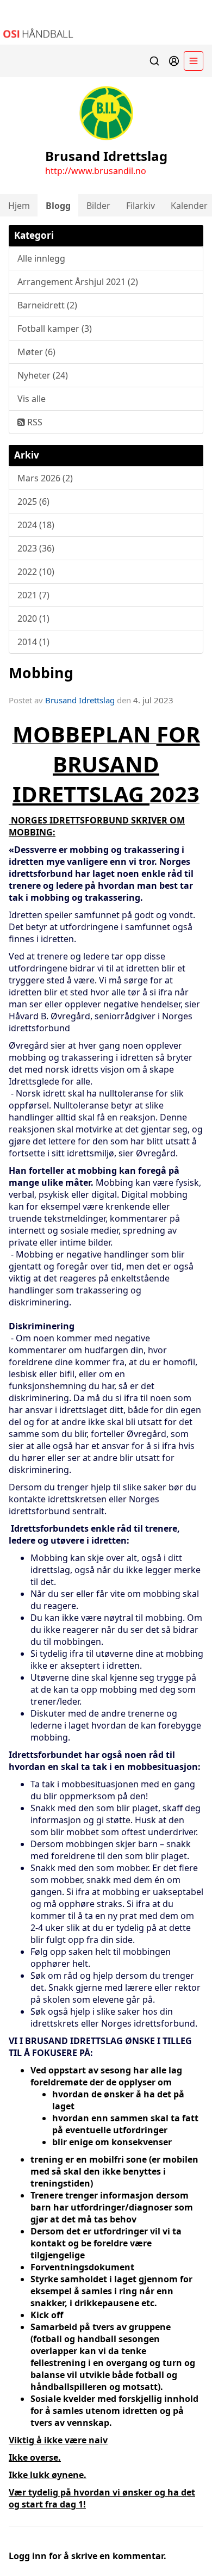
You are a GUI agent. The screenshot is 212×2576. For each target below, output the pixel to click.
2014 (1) (33, 642)
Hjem (19, 206)
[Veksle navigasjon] (194, 61)
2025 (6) (33, 501)
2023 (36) (36, 548)
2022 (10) (36, 572)
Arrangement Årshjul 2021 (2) (78, 282)
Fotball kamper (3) (55, 329)
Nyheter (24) (43, 375)
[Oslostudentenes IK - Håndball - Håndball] (106, 22)
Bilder (98, 206)
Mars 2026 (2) (45, 478)
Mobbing (41, 673)
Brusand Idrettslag (80, 700)
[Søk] (154, 61)
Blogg (58, 206)
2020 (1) (33, 618)
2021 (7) (33, 595)
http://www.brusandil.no (96, 171)
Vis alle (32, 399)
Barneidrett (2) (47, 305)
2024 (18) (36, 525)
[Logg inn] (174, 61)
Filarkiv (141, 206)
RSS (34, 422)
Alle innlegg (41, 258)
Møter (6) (36, 352)
